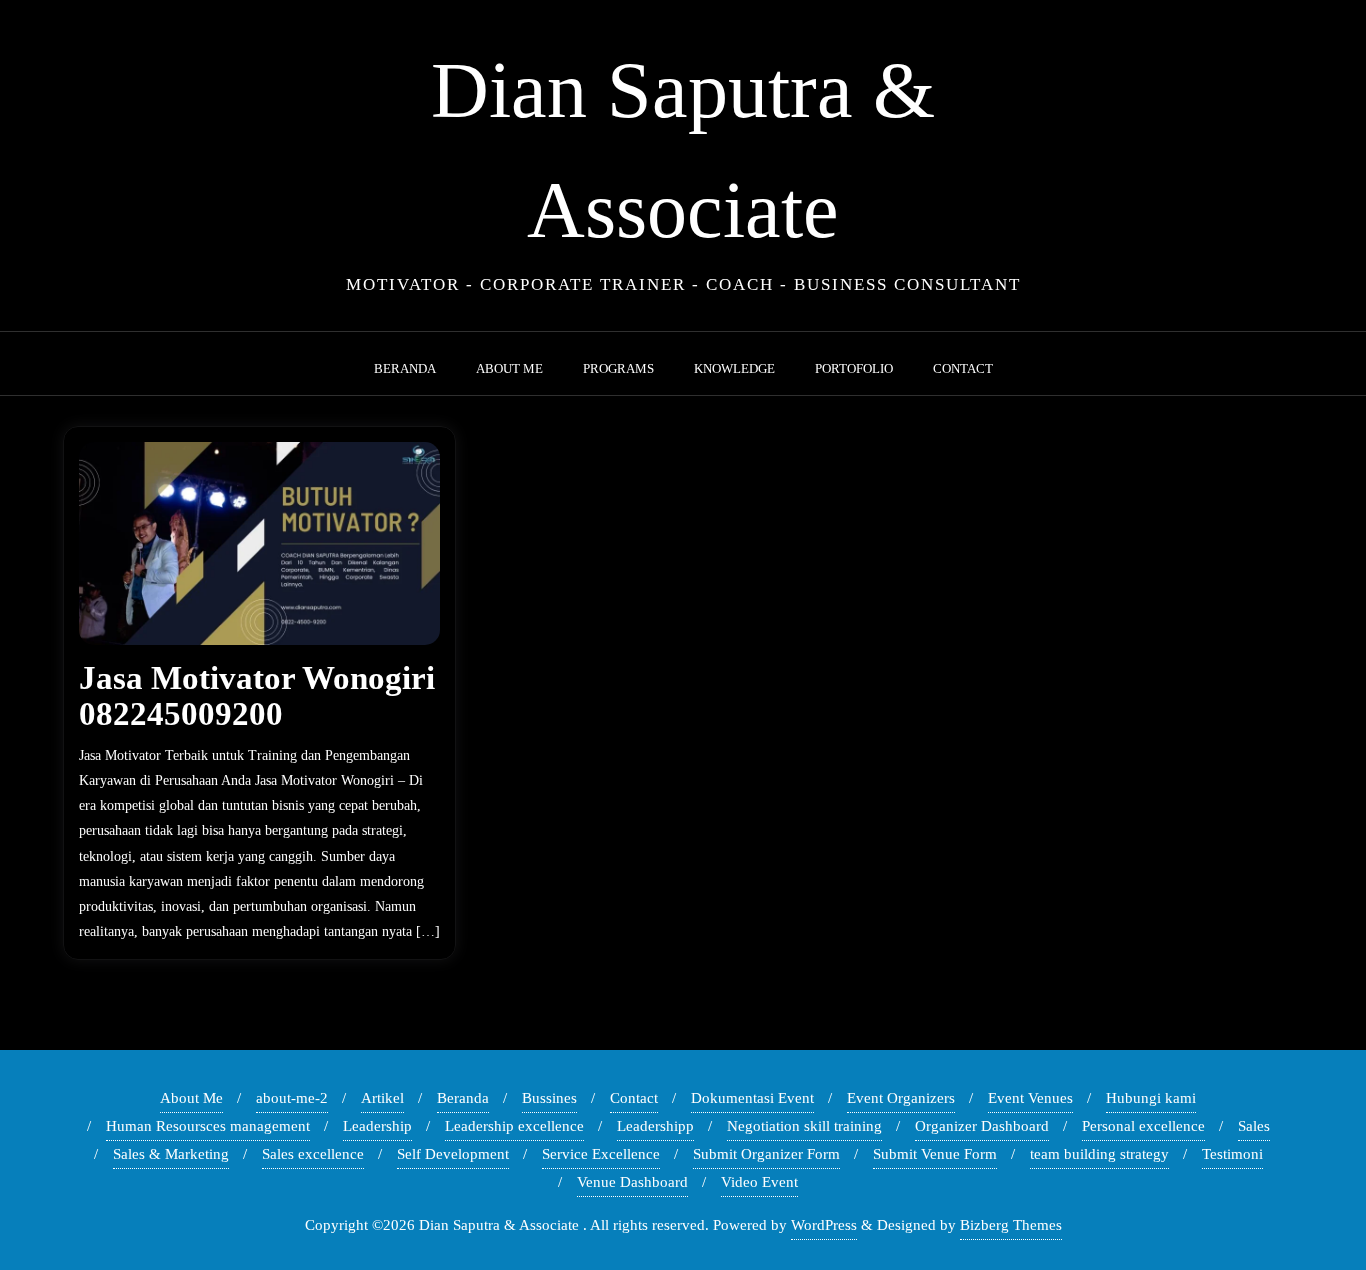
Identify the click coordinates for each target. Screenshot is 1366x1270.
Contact (634, 1098)
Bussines (549, 1098)
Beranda (463, 1098)
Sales (1254, 1126)
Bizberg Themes (1011, 1225)
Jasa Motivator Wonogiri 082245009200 (257, 696)
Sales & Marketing (171, 1154)
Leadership (377, 1126)
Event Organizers (901, 1098)
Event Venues (1030, 1098)
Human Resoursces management (208, 1126)
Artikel (382, 1098)
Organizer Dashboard (982, 1126)
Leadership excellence (514, 1126)
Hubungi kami (1151, 1098)
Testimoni (1232, 1154)
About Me (191, 1098)
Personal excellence (1143, 1126)
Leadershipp (655, 1126)
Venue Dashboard (632, 1182)
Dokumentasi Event (752, 1098)
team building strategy (1099, 1154)
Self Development (453, 1154)
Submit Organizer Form (766, 1154)
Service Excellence (601, 1154)
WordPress (824, 1225)
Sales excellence (313, 1154)
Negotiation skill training (804, 1126)
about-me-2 (292, 1098)
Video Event (759, 1182)
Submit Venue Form (935, 1154)
